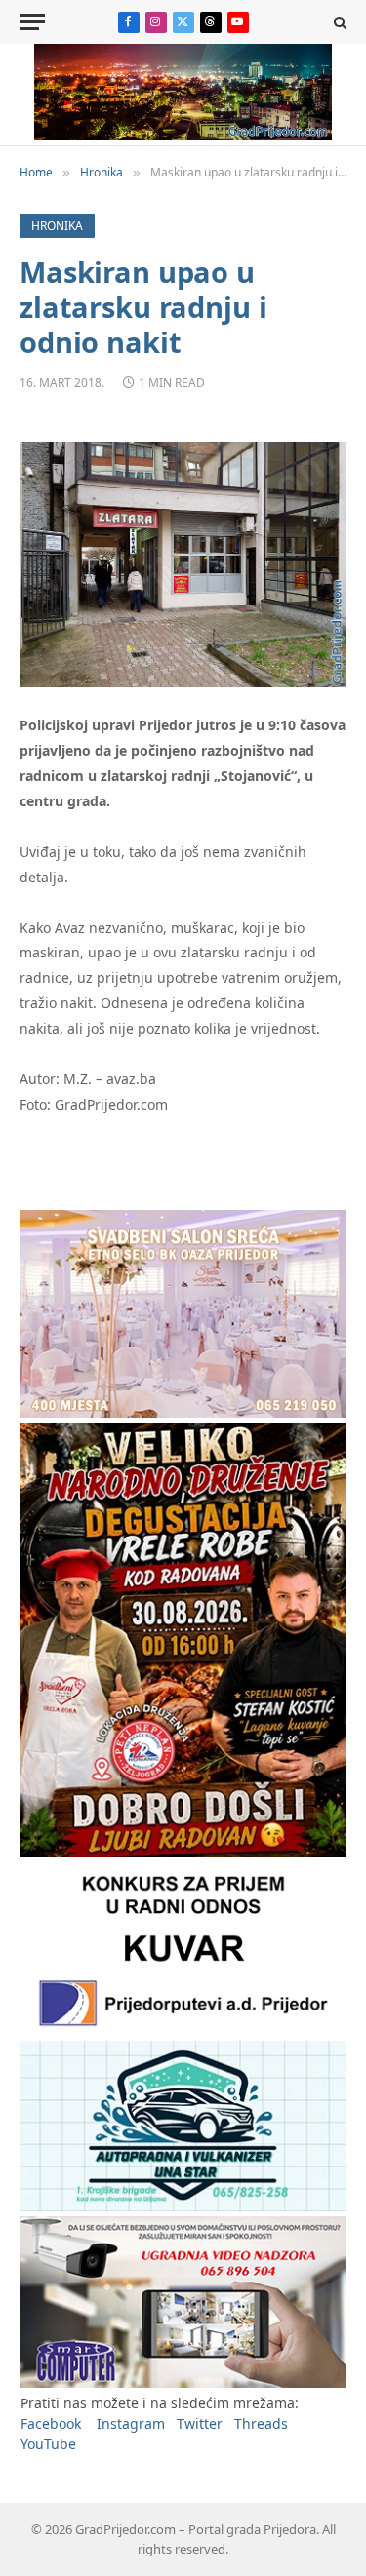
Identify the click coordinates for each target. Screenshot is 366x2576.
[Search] (338, 22)
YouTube (48, 2444)
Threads (261, 2423)
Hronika (57, 226)
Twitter (200, 2423)
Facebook (51, 2423)
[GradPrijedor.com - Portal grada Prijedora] (183, 135)
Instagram (131, 2423)
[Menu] (32, 22)
